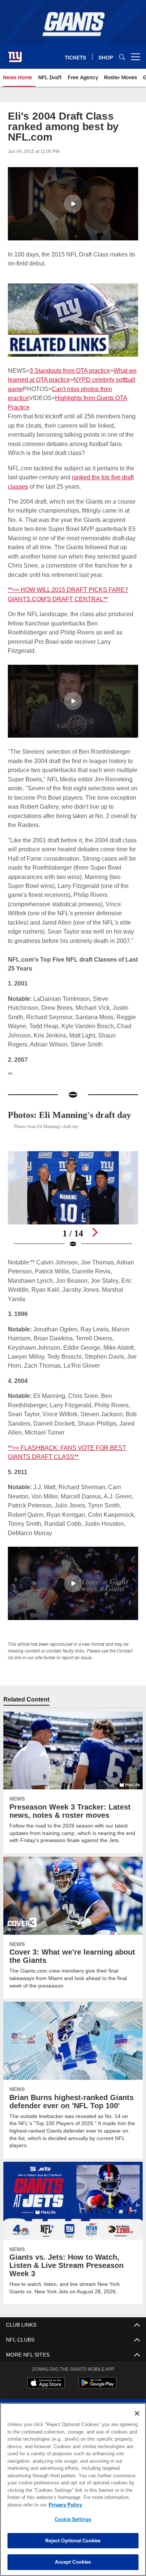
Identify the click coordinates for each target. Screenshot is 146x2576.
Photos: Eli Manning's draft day (69, 1115)
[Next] (95, 1232)
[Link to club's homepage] (15, 54)
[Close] (137, 2413)
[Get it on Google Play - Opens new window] (98, 2387)
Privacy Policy (65, 2505)
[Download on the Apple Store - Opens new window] (46, 2384)
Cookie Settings (73, 2519)
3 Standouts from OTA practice (70, 371)
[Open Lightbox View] (73, 1200)
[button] (73, 204)
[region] (73, 2489)
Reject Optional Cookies (73, 2540)
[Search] (122, 57)
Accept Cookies (73, 2562)
